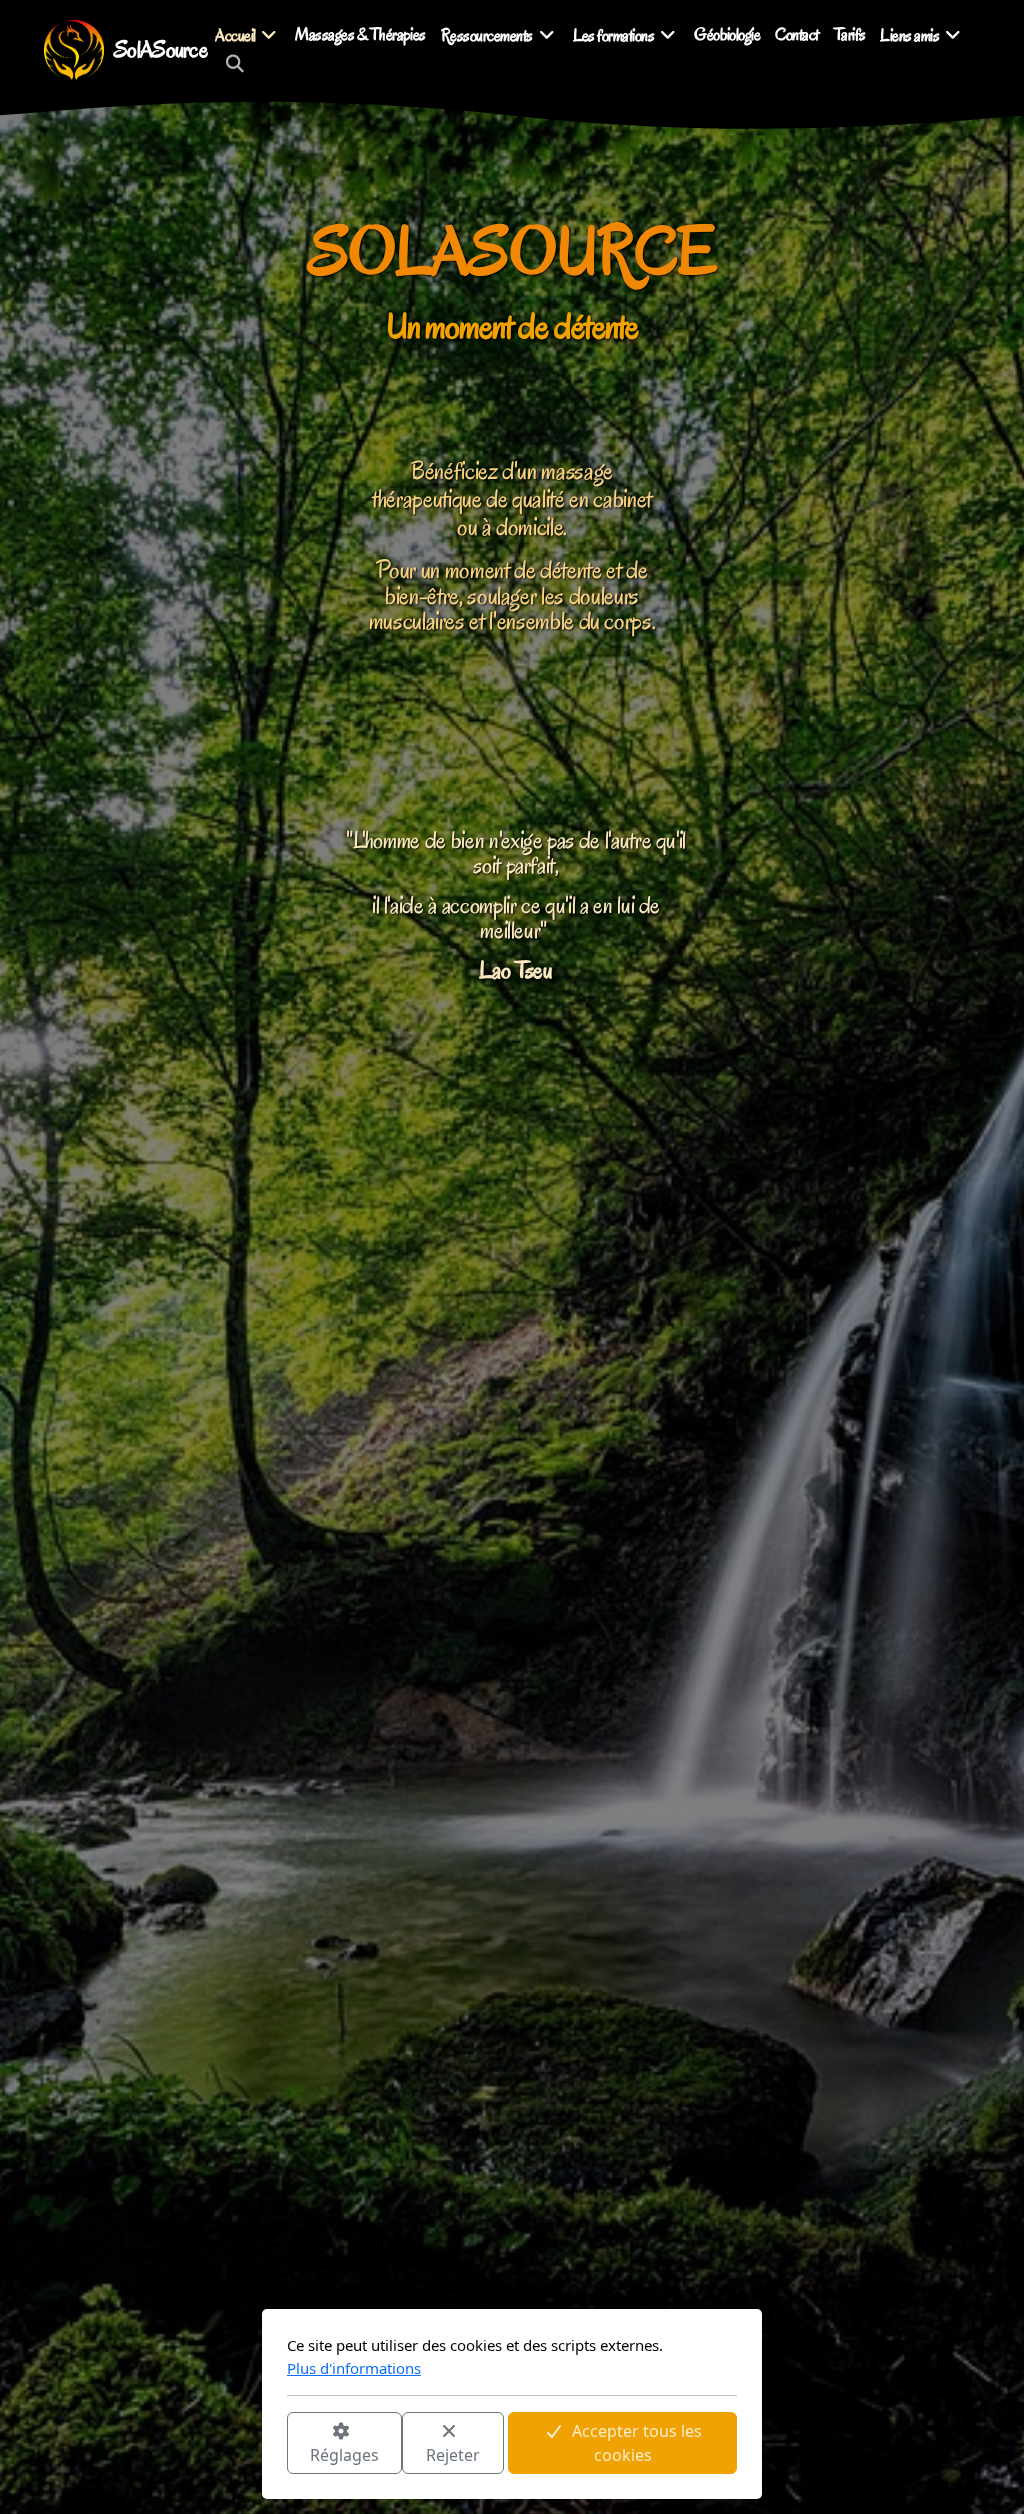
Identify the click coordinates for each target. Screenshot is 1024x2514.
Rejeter (453, 2455)
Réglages (344, 2455)
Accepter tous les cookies (637, 2443)
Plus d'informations (354, 2368)
